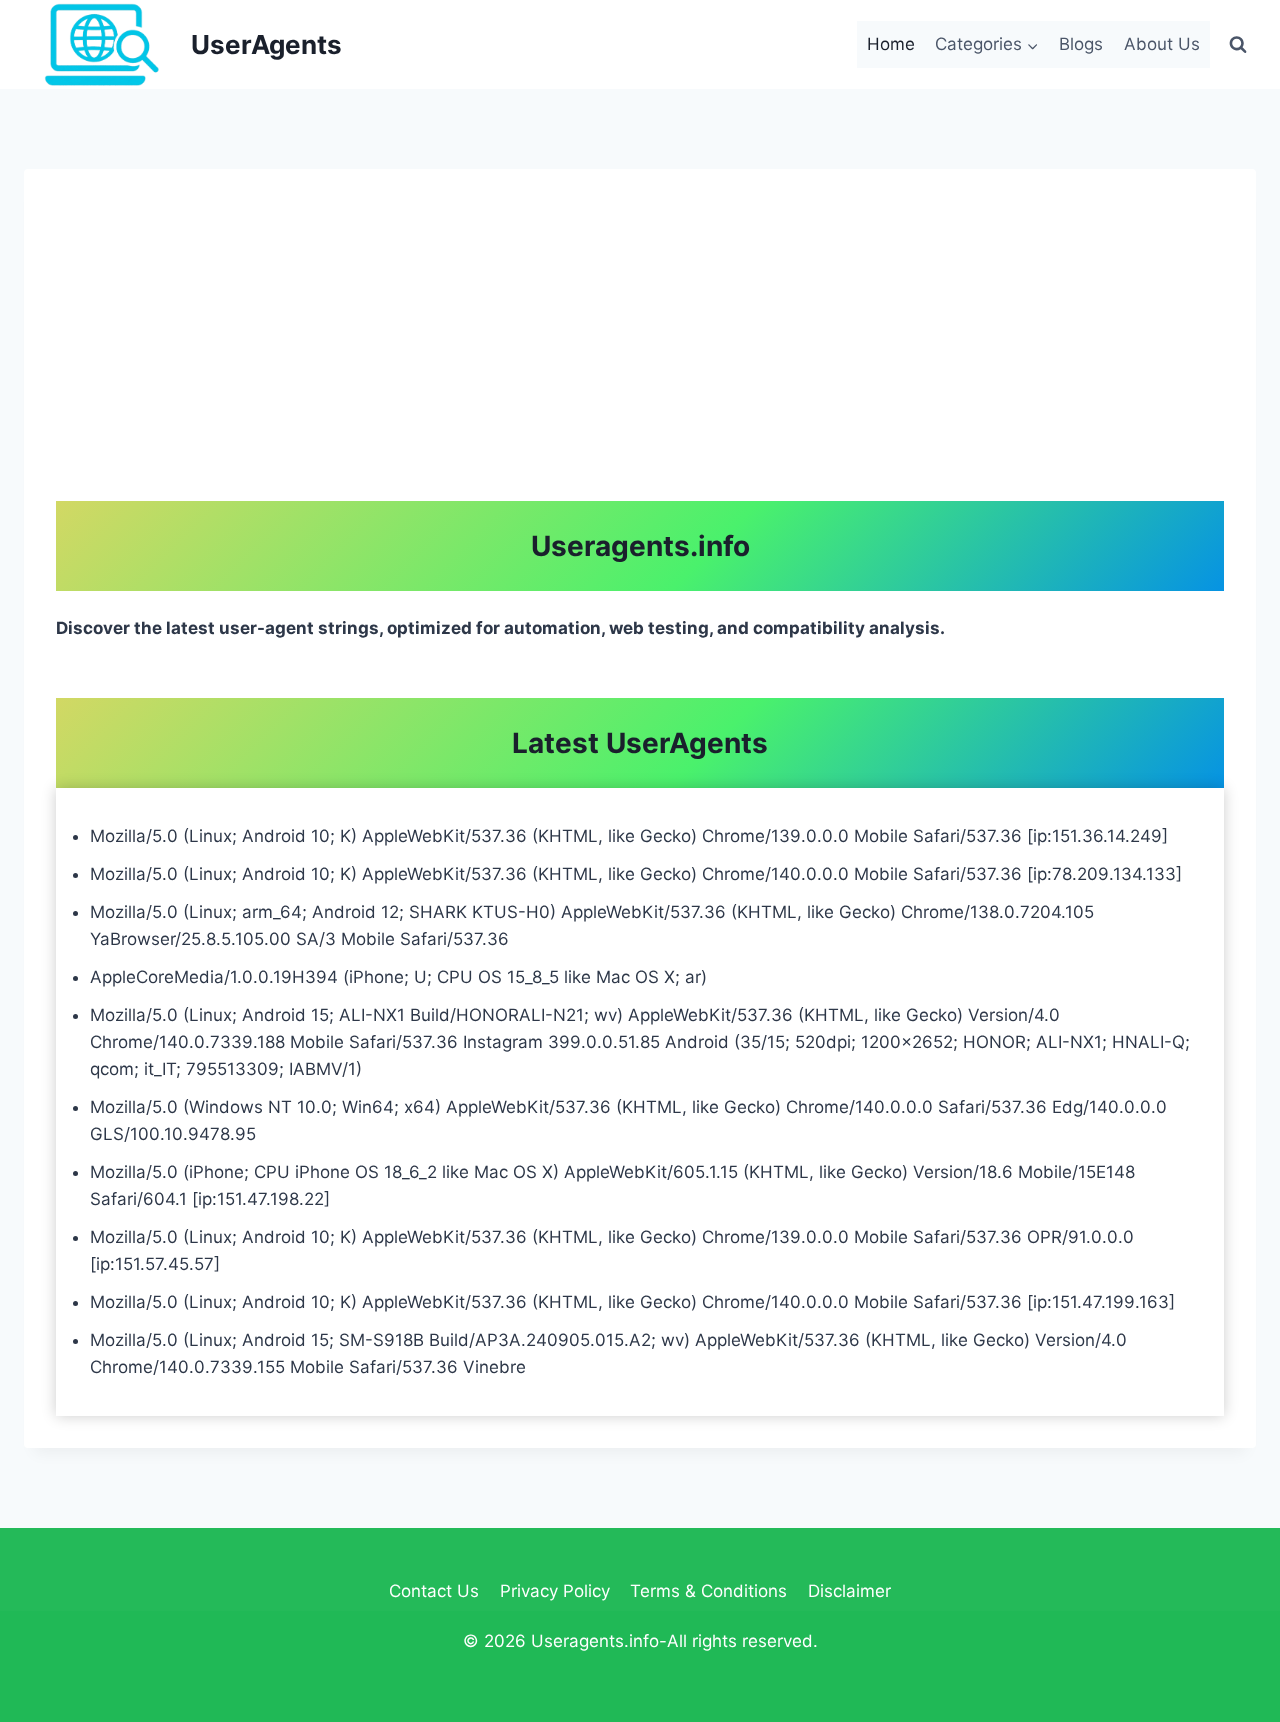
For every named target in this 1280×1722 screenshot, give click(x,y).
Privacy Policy (555, 1591)
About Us (1162, 44)
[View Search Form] (1238, 44)
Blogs (1081, 44)
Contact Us (434, 1591)
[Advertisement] (640, 351)
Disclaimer (849, 1591)
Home (891, 44)
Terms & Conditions (708, 1591)
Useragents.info (640, 546)
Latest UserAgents (640, 743)
